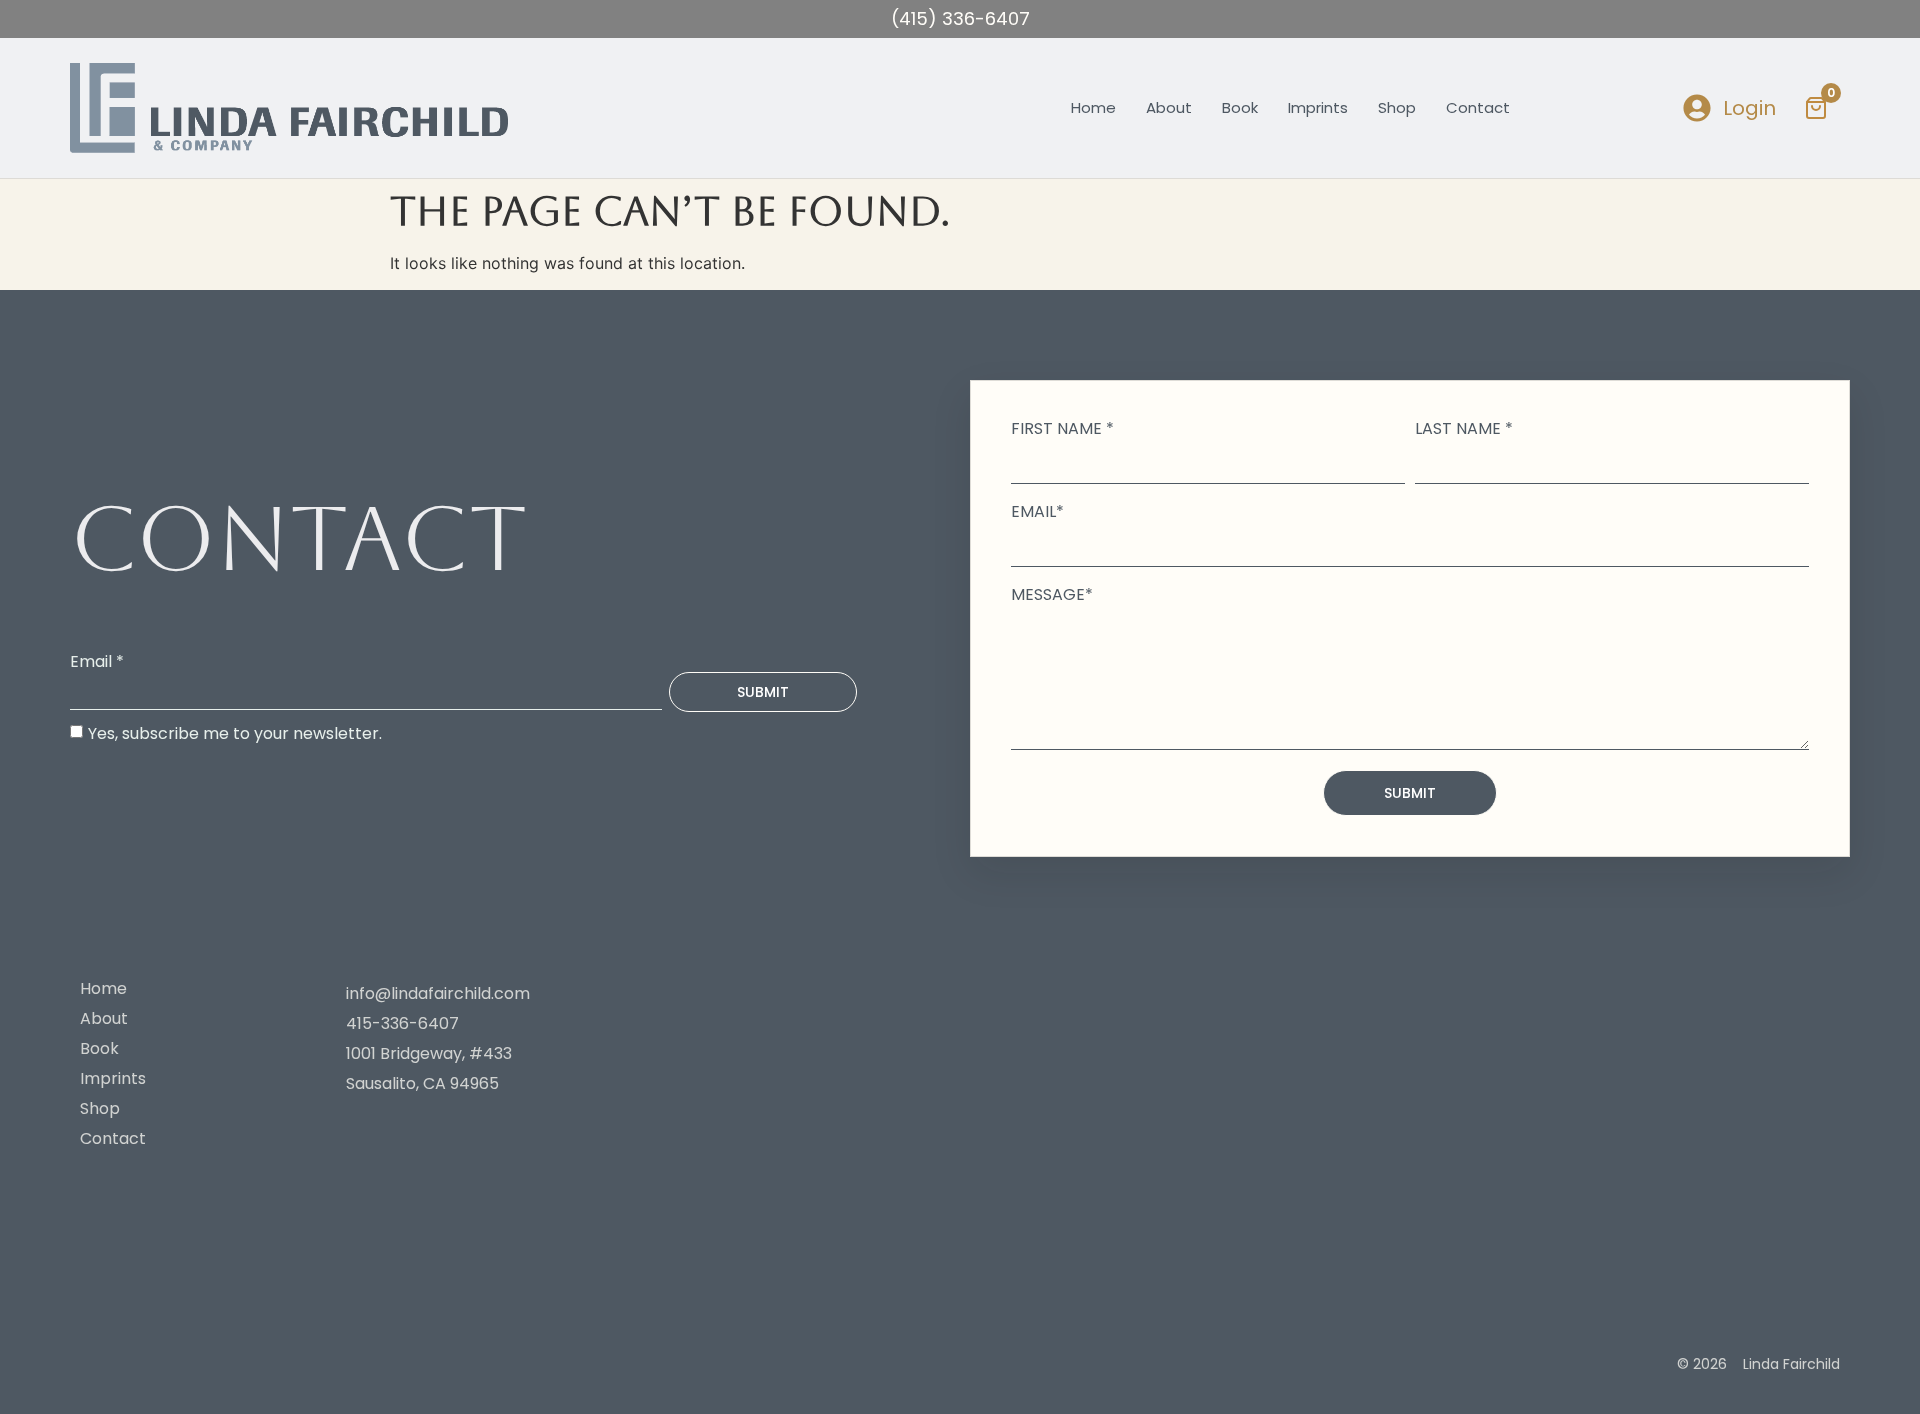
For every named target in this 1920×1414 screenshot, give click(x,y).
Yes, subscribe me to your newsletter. (235, 732)
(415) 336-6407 (960, 18)
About (1169, 107)
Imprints (1318, 107)
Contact (1478, 107)
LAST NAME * (1464, 429)
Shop (1397, 107)
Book (1240, 107)
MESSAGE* (1052, 595)
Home (1093, 107)
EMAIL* (1037, 512)
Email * (97, 662)
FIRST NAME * (1062, 429)
